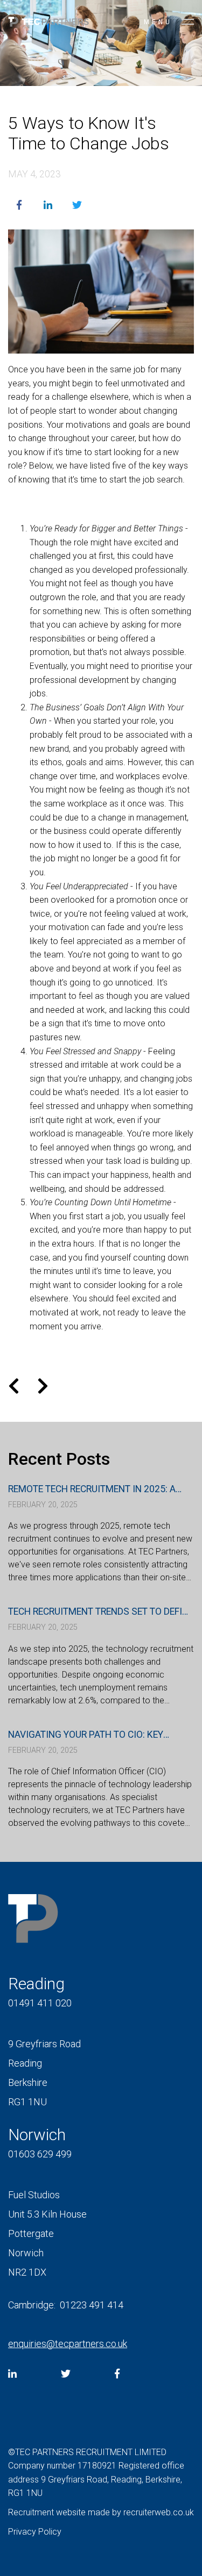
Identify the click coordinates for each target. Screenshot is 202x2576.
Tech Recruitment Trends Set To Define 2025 (101, 1612)
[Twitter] (66, 2374)
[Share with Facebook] (19, 205)
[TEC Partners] (48, 24)
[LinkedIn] (12, 2374)
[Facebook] (117, 2374)
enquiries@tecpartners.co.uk (68, 2344)
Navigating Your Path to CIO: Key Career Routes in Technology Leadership (86, 1735)
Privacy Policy (35, 2532)
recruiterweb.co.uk (159, 2512)
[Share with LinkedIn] (48, 205)
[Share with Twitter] (77, 205)
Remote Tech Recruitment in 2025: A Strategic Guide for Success (92, 1490)
